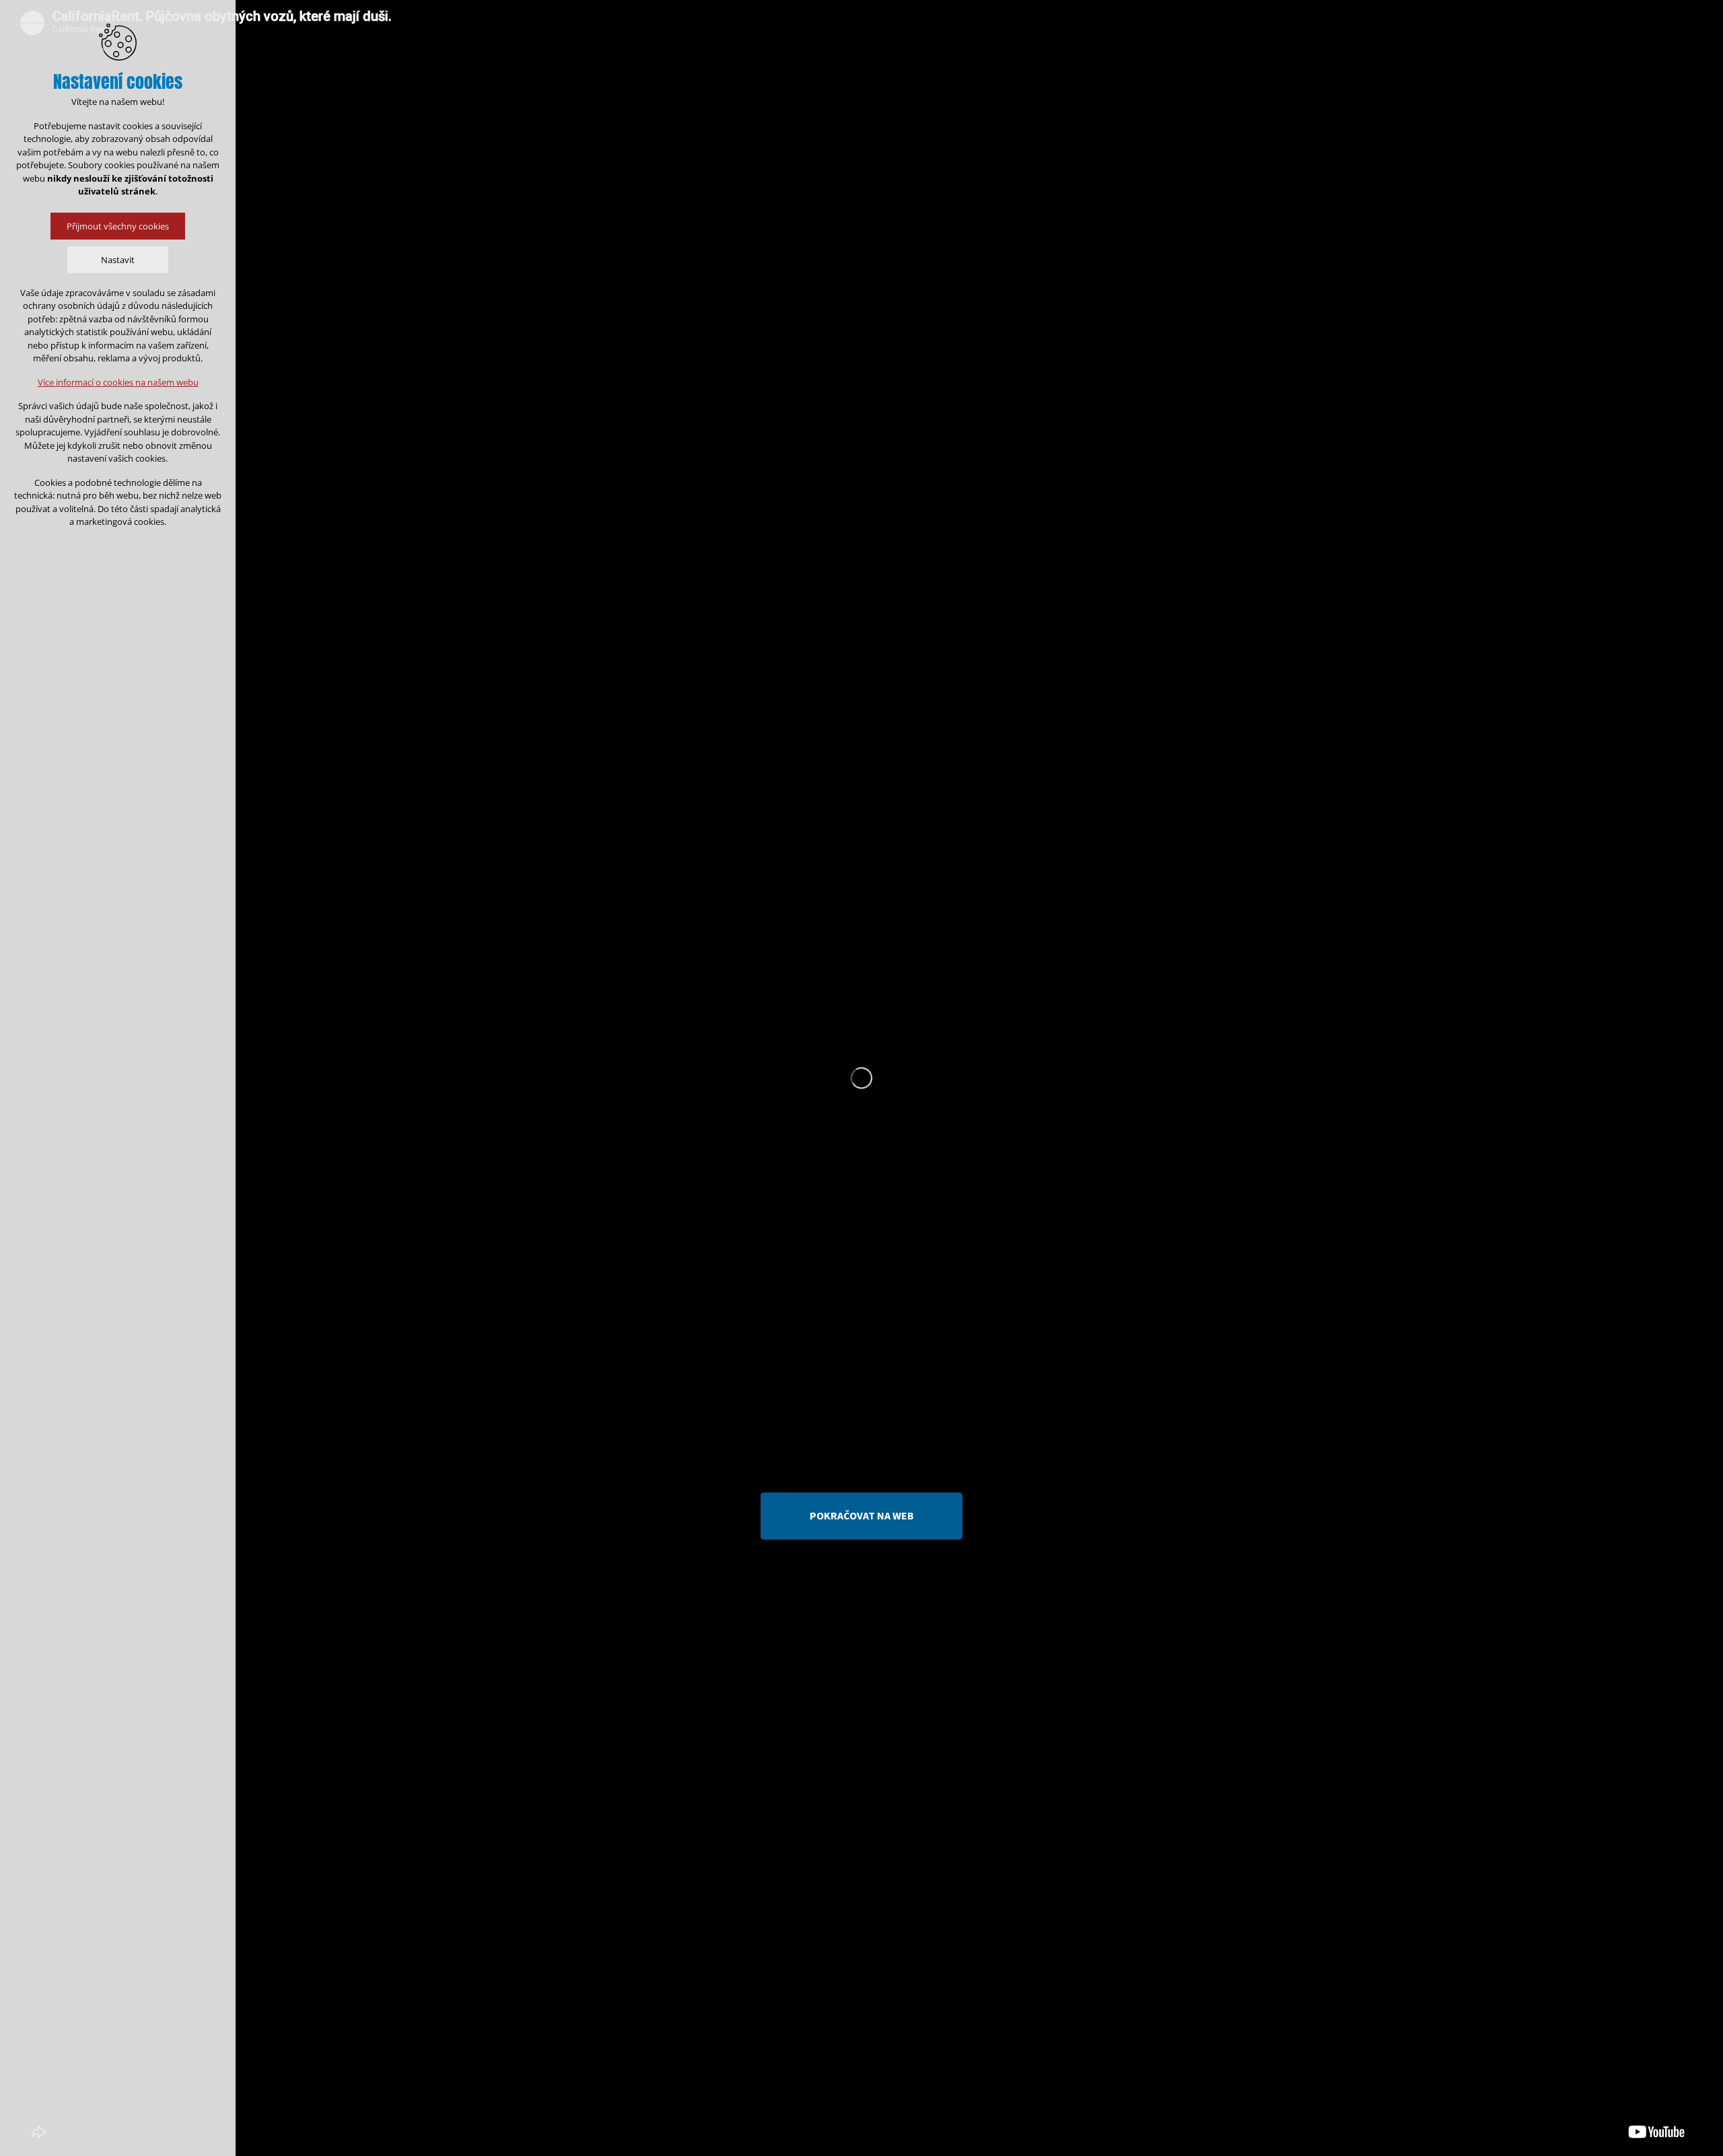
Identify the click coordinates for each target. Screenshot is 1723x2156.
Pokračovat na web (862, 1515)
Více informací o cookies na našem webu (118, 382)
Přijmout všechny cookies (118, 226)
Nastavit (118, 260)
